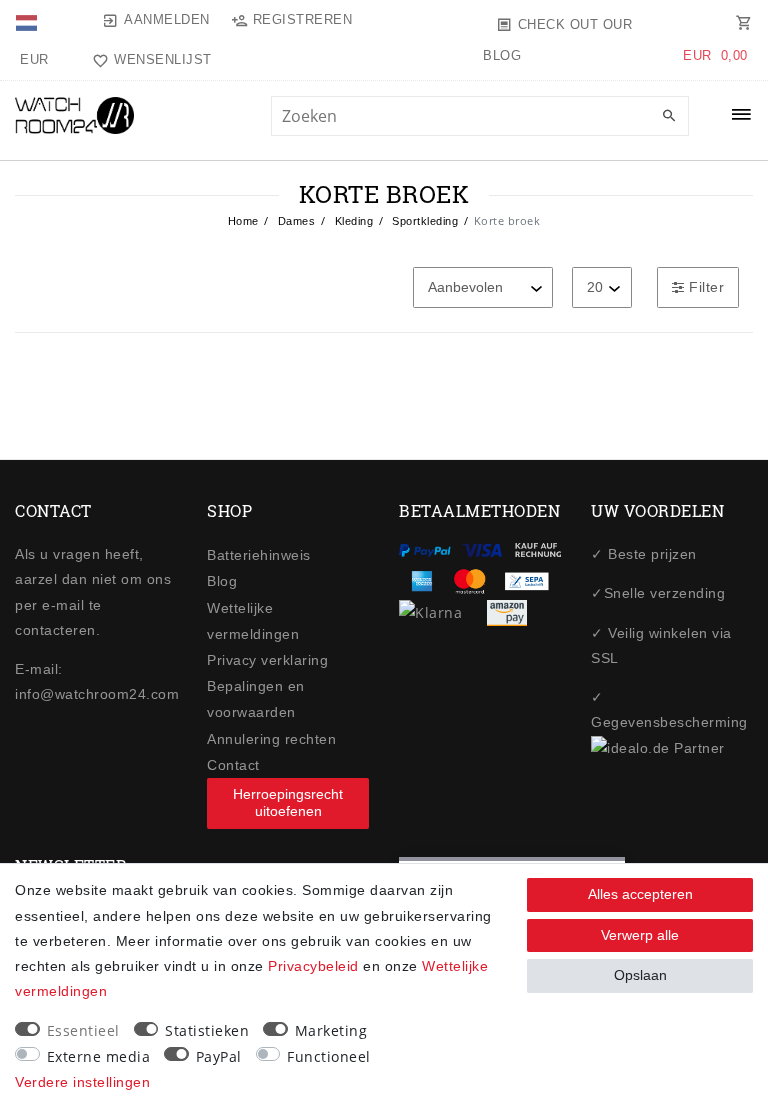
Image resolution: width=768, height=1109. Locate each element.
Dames (294, 221)
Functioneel (329, 1056)
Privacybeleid (313, 966)
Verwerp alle (640, 935)
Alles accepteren (640, 894)
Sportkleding (424, 221)
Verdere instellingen (82, 1082)
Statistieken (207, 1030)
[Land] (28, 20)
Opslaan (640, 975)
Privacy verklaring (267, 660)
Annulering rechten (271, 739)
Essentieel (83, 1030)
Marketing (331, 1030)
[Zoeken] (669, 117)
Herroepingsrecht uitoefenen (288, 803)
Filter (705, 287)
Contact (233, 765)
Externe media (99, 1056)
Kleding (352, 221)
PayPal (219, 1056)
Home (243, 221)
